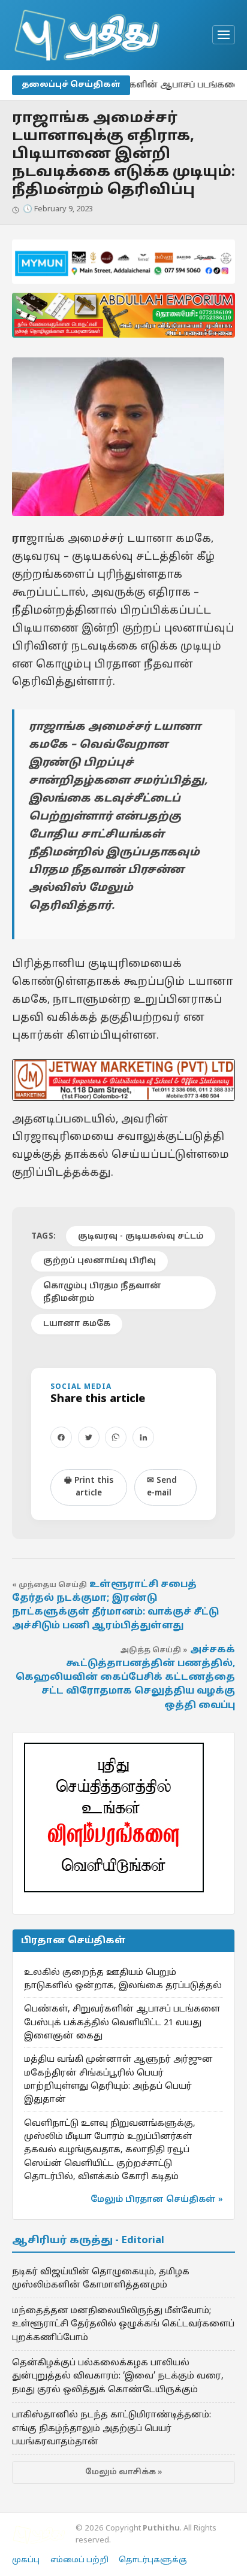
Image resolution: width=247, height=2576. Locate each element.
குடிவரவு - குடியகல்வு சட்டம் (141, 1237)
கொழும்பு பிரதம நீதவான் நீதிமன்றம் (102, 1292)
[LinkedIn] (143, 1437)
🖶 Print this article (89, 1487)
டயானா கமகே (77, 1324)
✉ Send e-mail (162, 1487)
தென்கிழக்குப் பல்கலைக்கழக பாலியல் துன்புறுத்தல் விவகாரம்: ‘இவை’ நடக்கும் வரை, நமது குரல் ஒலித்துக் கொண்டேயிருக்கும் (118, 2376)
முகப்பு (26, 2560)
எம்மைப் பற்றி (79, 2560)
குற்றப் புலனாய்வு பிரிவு (100, 1261)
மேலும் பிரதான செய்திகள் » (157, 2200)
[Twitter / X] (89, 1437)
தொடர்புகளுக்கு (153, 2560)
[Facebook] (61, 1437)
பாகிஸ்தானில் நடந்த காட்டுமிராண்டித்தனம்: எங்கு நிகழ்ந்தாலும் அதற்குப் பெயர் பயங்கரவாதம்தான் (112, 2428)
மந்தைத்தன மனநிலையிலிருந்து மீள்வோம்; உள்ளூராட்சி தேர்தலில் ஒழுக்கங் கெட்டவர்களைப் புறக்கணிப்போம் (123, 2324)
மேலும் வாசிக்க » (124, 2472)
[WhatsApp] (116, 1437)
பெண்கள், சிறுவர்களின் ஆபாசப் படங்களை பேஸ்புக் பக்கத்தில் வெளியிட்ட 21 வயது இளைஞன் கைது (122, 2023)
